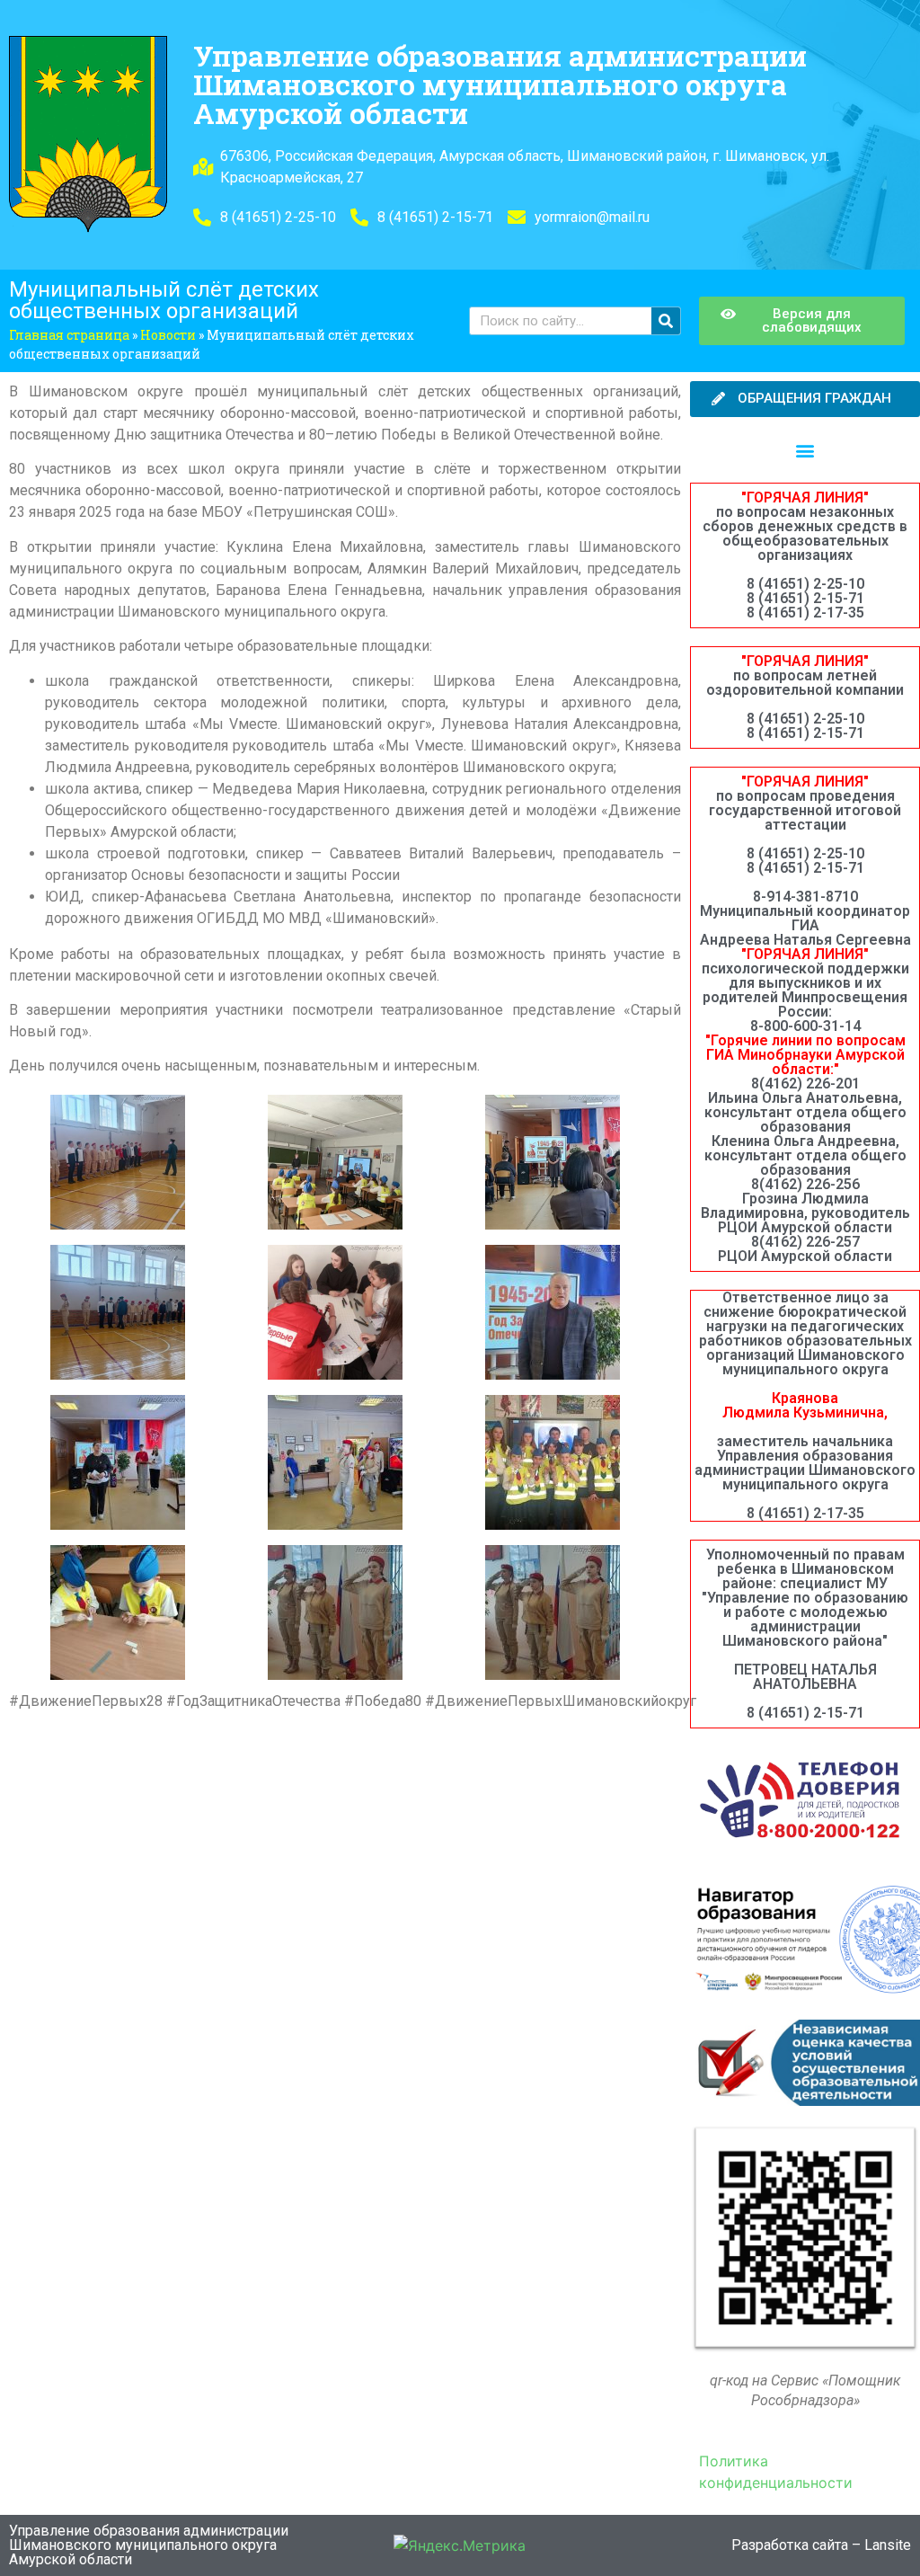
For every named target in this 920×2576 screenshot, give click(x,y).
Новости (168, 335)
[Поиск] (666, 321)
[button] (805, 450)
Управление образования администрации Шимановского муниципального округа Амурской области (500, 84)
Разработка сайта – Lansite (821, 2545)
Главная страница (69, 335)
